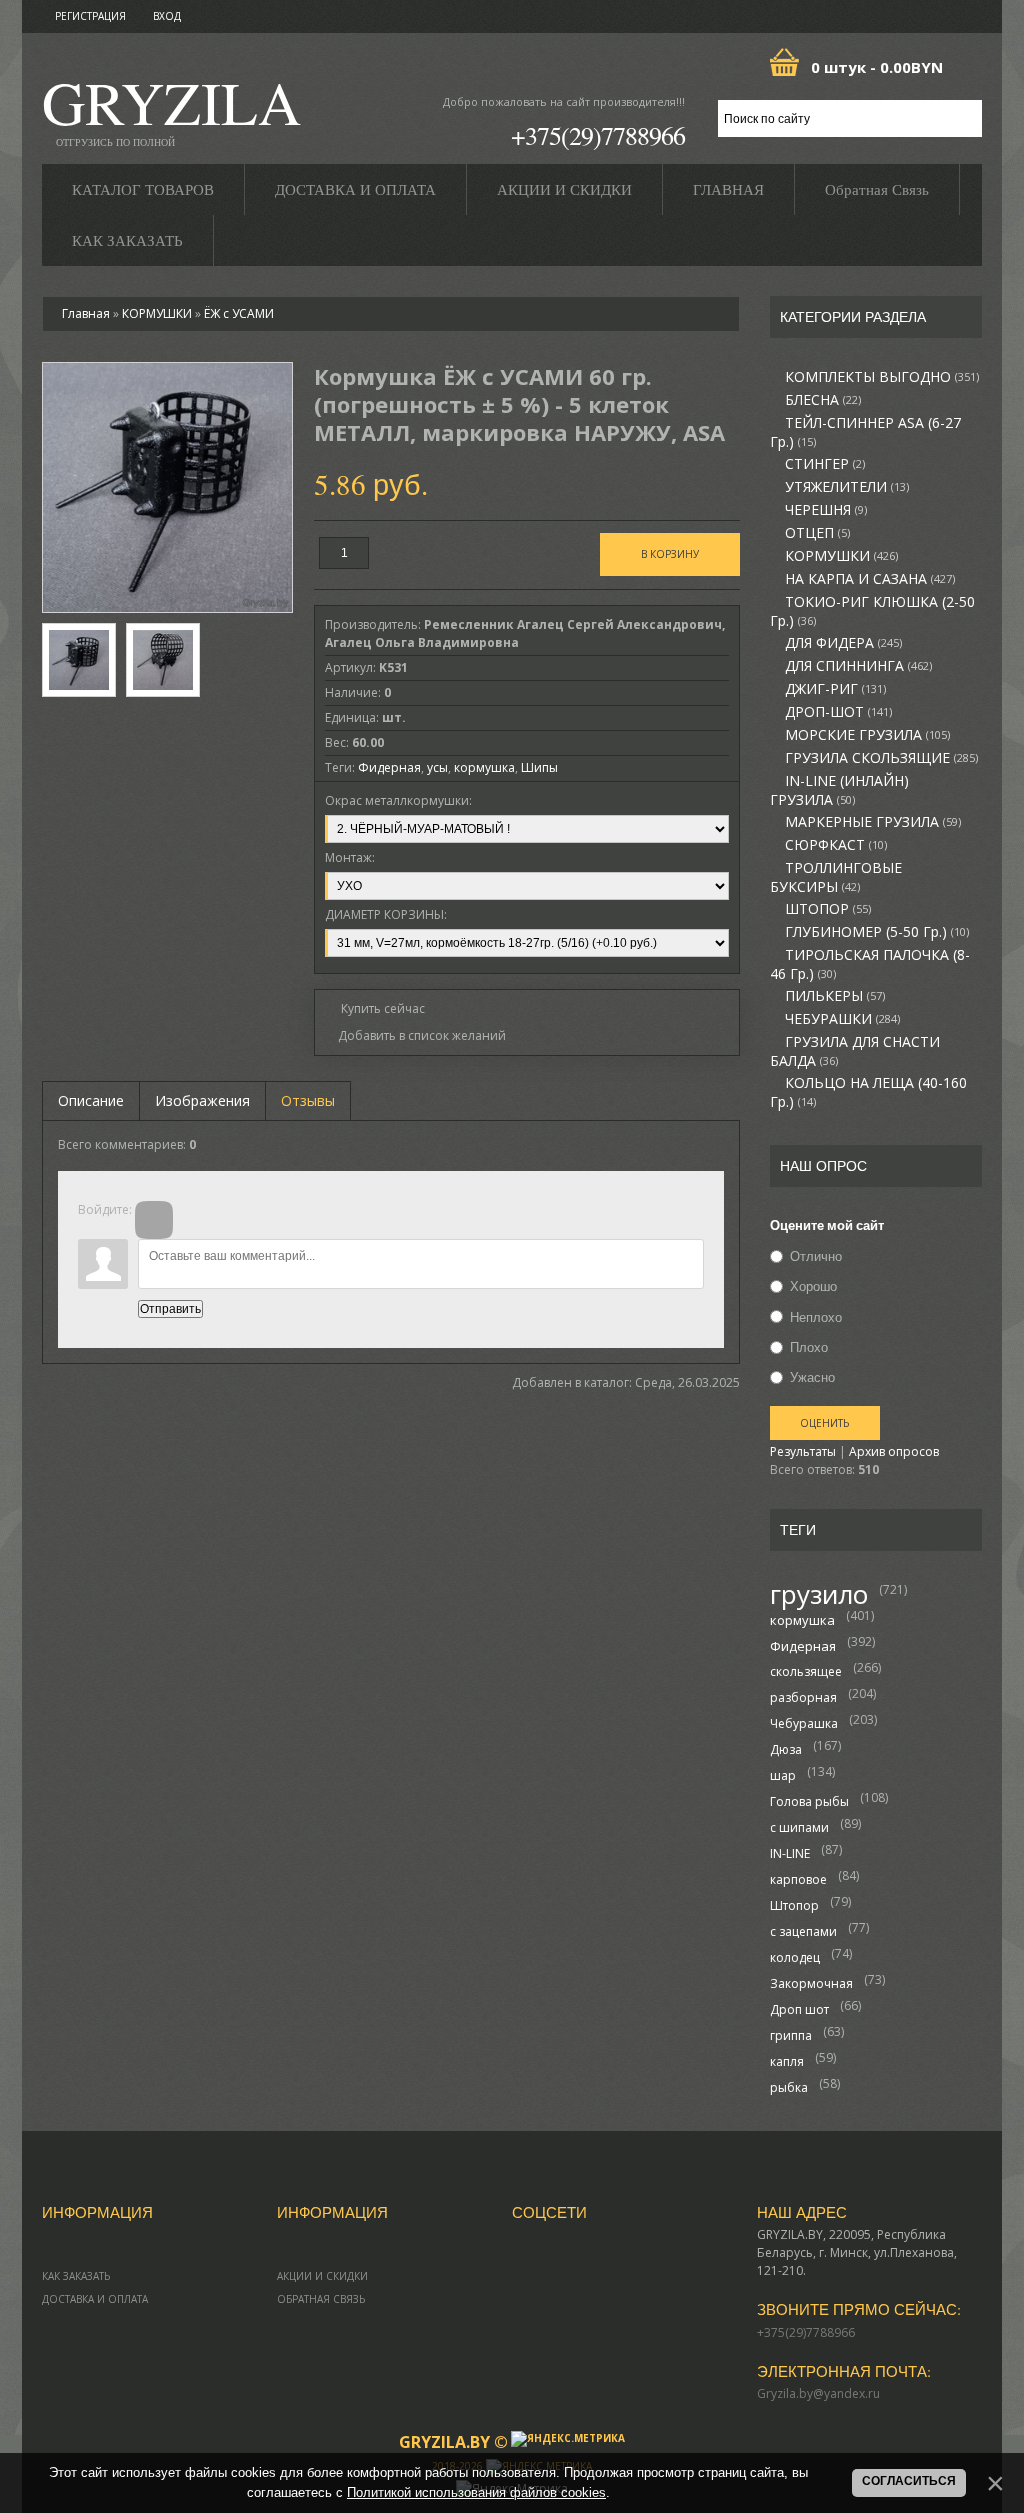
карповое (798, 1879)
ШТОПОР (828, 909)
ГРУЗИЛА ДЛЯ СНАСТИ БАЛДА (855, 1051)
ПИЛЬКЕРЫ (835, 996)
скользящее (806, 1671)
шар (783, 1775)
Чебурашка (804, 1723)
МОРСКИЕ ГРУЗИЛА (867, 735)
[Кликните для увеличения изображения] (167, 487)
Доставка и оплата (95, 2299)
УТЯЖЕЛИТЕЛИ (847, 487)
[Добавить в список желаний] (415, 1036)
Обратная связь (321, 2299)
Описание (91, 1100)
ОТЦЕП (817, 533)
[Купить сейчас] (375, 1007)
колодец (795, 1957)
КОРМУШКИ (841, 556)
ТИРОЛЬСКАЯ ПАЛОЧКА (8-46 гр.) (870, 964)
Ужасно (812, 1377)
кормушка (802, 1620)
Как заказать (76, 2276)
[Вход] (154, 1220)
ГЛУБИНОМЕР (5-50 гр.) (877, 932)
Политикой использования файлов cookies (476, 2492)
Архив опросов (894, 1451)
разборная (803, 1697)
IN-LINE (790, 1853)
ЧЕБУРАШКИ (842, 1019)
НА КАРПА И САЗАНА (870, 579)
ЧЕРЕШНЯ (826, 510)
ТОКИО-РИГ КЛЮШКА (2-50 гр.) (872, 611)
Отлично (816, 1256)
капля (787, 2061)
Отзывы (308, 1100)
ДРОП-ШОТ (838, 712)
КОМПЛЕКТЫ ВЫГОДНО (882, 377)
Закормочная (811, 1983)
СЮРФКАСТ (836, 845)
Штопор (794, 1905)
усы (437, 767)
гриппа (791, 2035)
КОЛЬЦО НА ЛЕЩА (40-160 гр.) (868, 1092)
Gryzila (171, 108)
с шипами (799, 1827)
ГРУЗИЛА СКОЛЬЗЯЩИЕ (881, 758)
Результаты (803, 1451)
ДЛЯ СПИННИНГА (858, 666)
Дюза (786, 1749)
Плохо (809, 1347)
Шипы (539, 767)
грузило (819, 1594)
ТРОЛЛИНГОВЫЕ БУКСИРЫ (836, 877)
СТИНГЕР (825, 464)
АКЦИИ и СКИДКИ (322, 2276)
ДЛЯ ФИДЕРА (843, 643)
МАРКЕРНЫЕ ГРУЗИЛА (873, 822)
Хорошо (813, 1287)
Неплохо (816, 1317)
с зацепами (803, 1931)
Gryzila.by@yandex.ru (818, 2393)
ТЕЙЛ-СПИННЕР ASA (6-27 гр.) (865, 432)
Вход (167, 16)
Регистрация (90, 16)
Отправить (170, 1309)
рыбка (789, 2087)
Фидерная (803, 1646)
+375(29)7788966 (598, 135)
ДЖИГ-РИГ (835, 689)
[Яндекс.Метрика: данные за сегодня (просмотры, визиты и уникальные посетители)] (568, 2439)
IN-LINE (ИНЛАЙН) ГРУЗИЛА (839, 790)
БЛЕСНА (823, 400)
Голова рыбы (809, 1801)
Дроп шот (799, 2009)
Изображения (202, 1100)
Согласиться (909, 2481)
